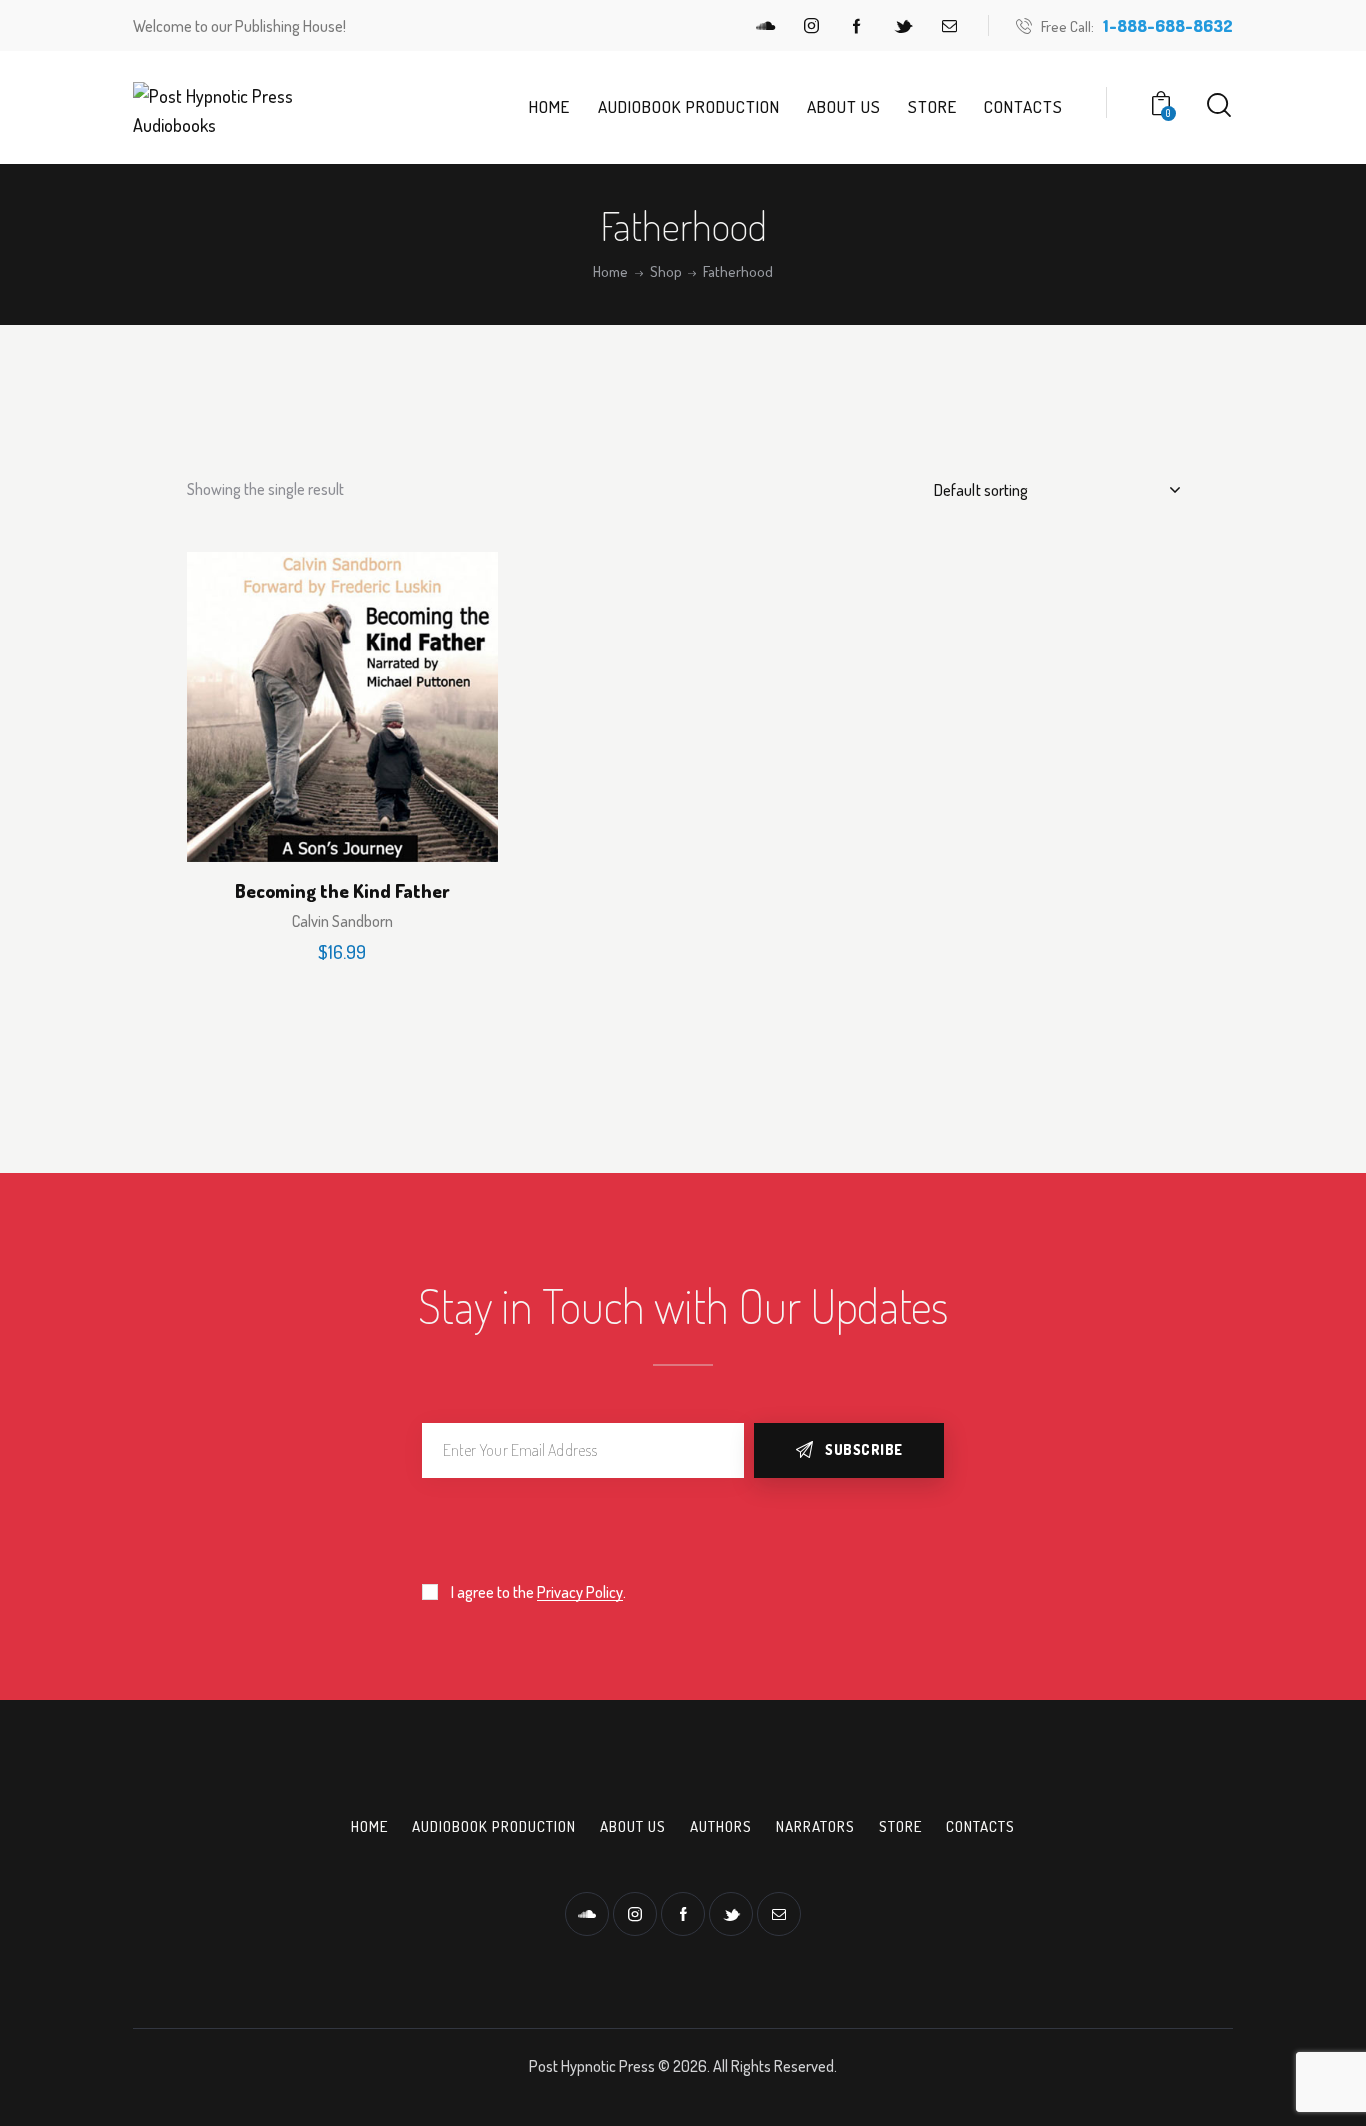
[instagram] (811, 26)
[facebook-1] (857, 26)
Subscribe (864, 1449)
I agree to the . (538, 1592)
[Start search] (1219, 105)
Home (610, 272)
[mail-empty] (949, 26)
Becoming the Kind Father (342, 891)
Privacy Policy (580, 1592)
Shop (666, 272)
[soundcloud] (765, 26)
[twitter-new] (903, 26)
